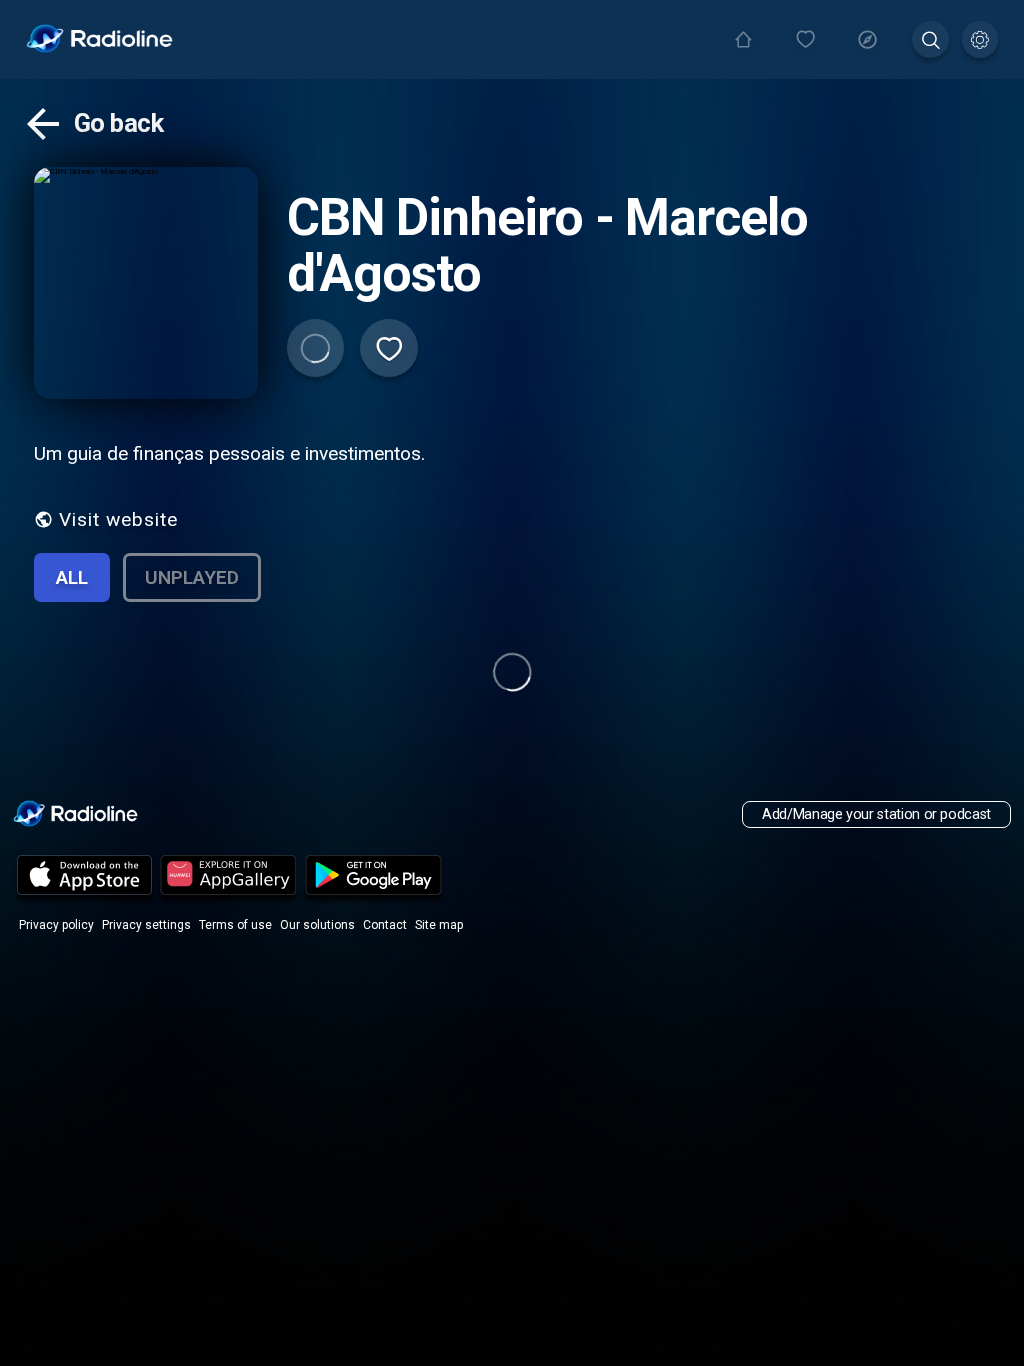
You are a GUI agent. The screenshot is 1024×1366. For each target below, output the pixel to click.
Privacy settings (146, 925)
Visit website (118, 519)
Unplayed (192, 577)
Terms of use (235, 925)
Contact (385, 925)
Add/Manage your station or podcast (876, 814)
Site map (439, 925)
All (72, 577)
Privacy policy (56, 925)
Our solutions (317, 925)
